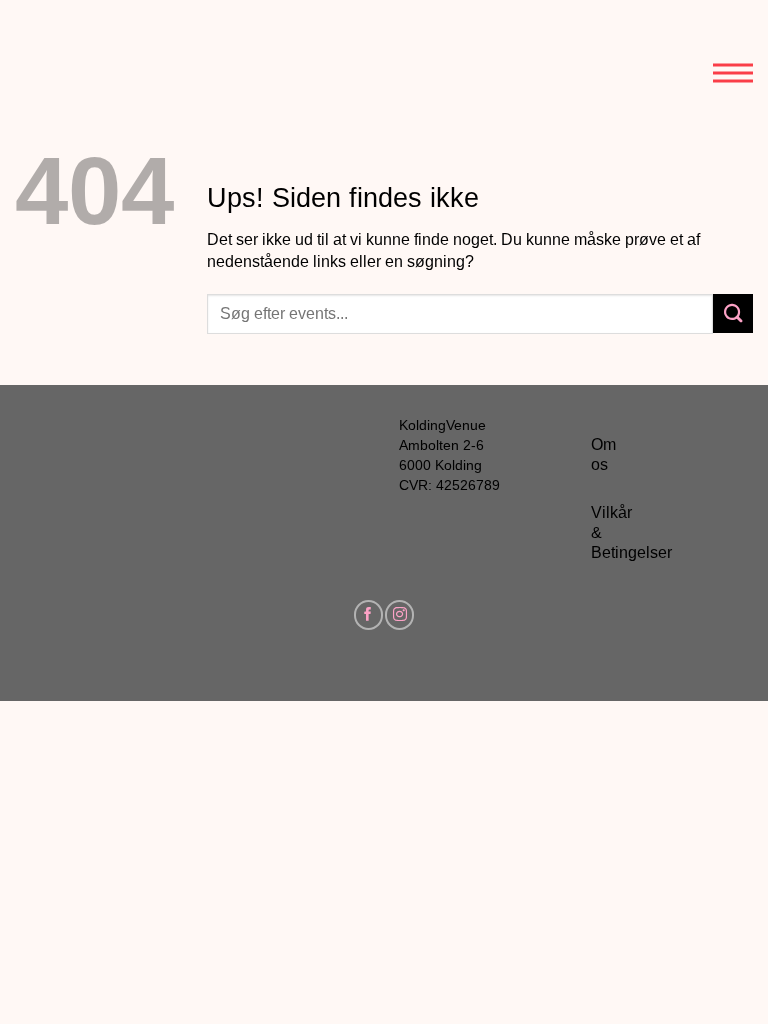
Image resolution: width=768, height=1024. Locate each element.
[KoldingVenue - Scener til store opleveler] (105, 60)
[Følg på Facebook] (368, 614)
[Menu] (733, 57)
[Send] (733, 313)
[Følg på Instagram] (399, 614)
